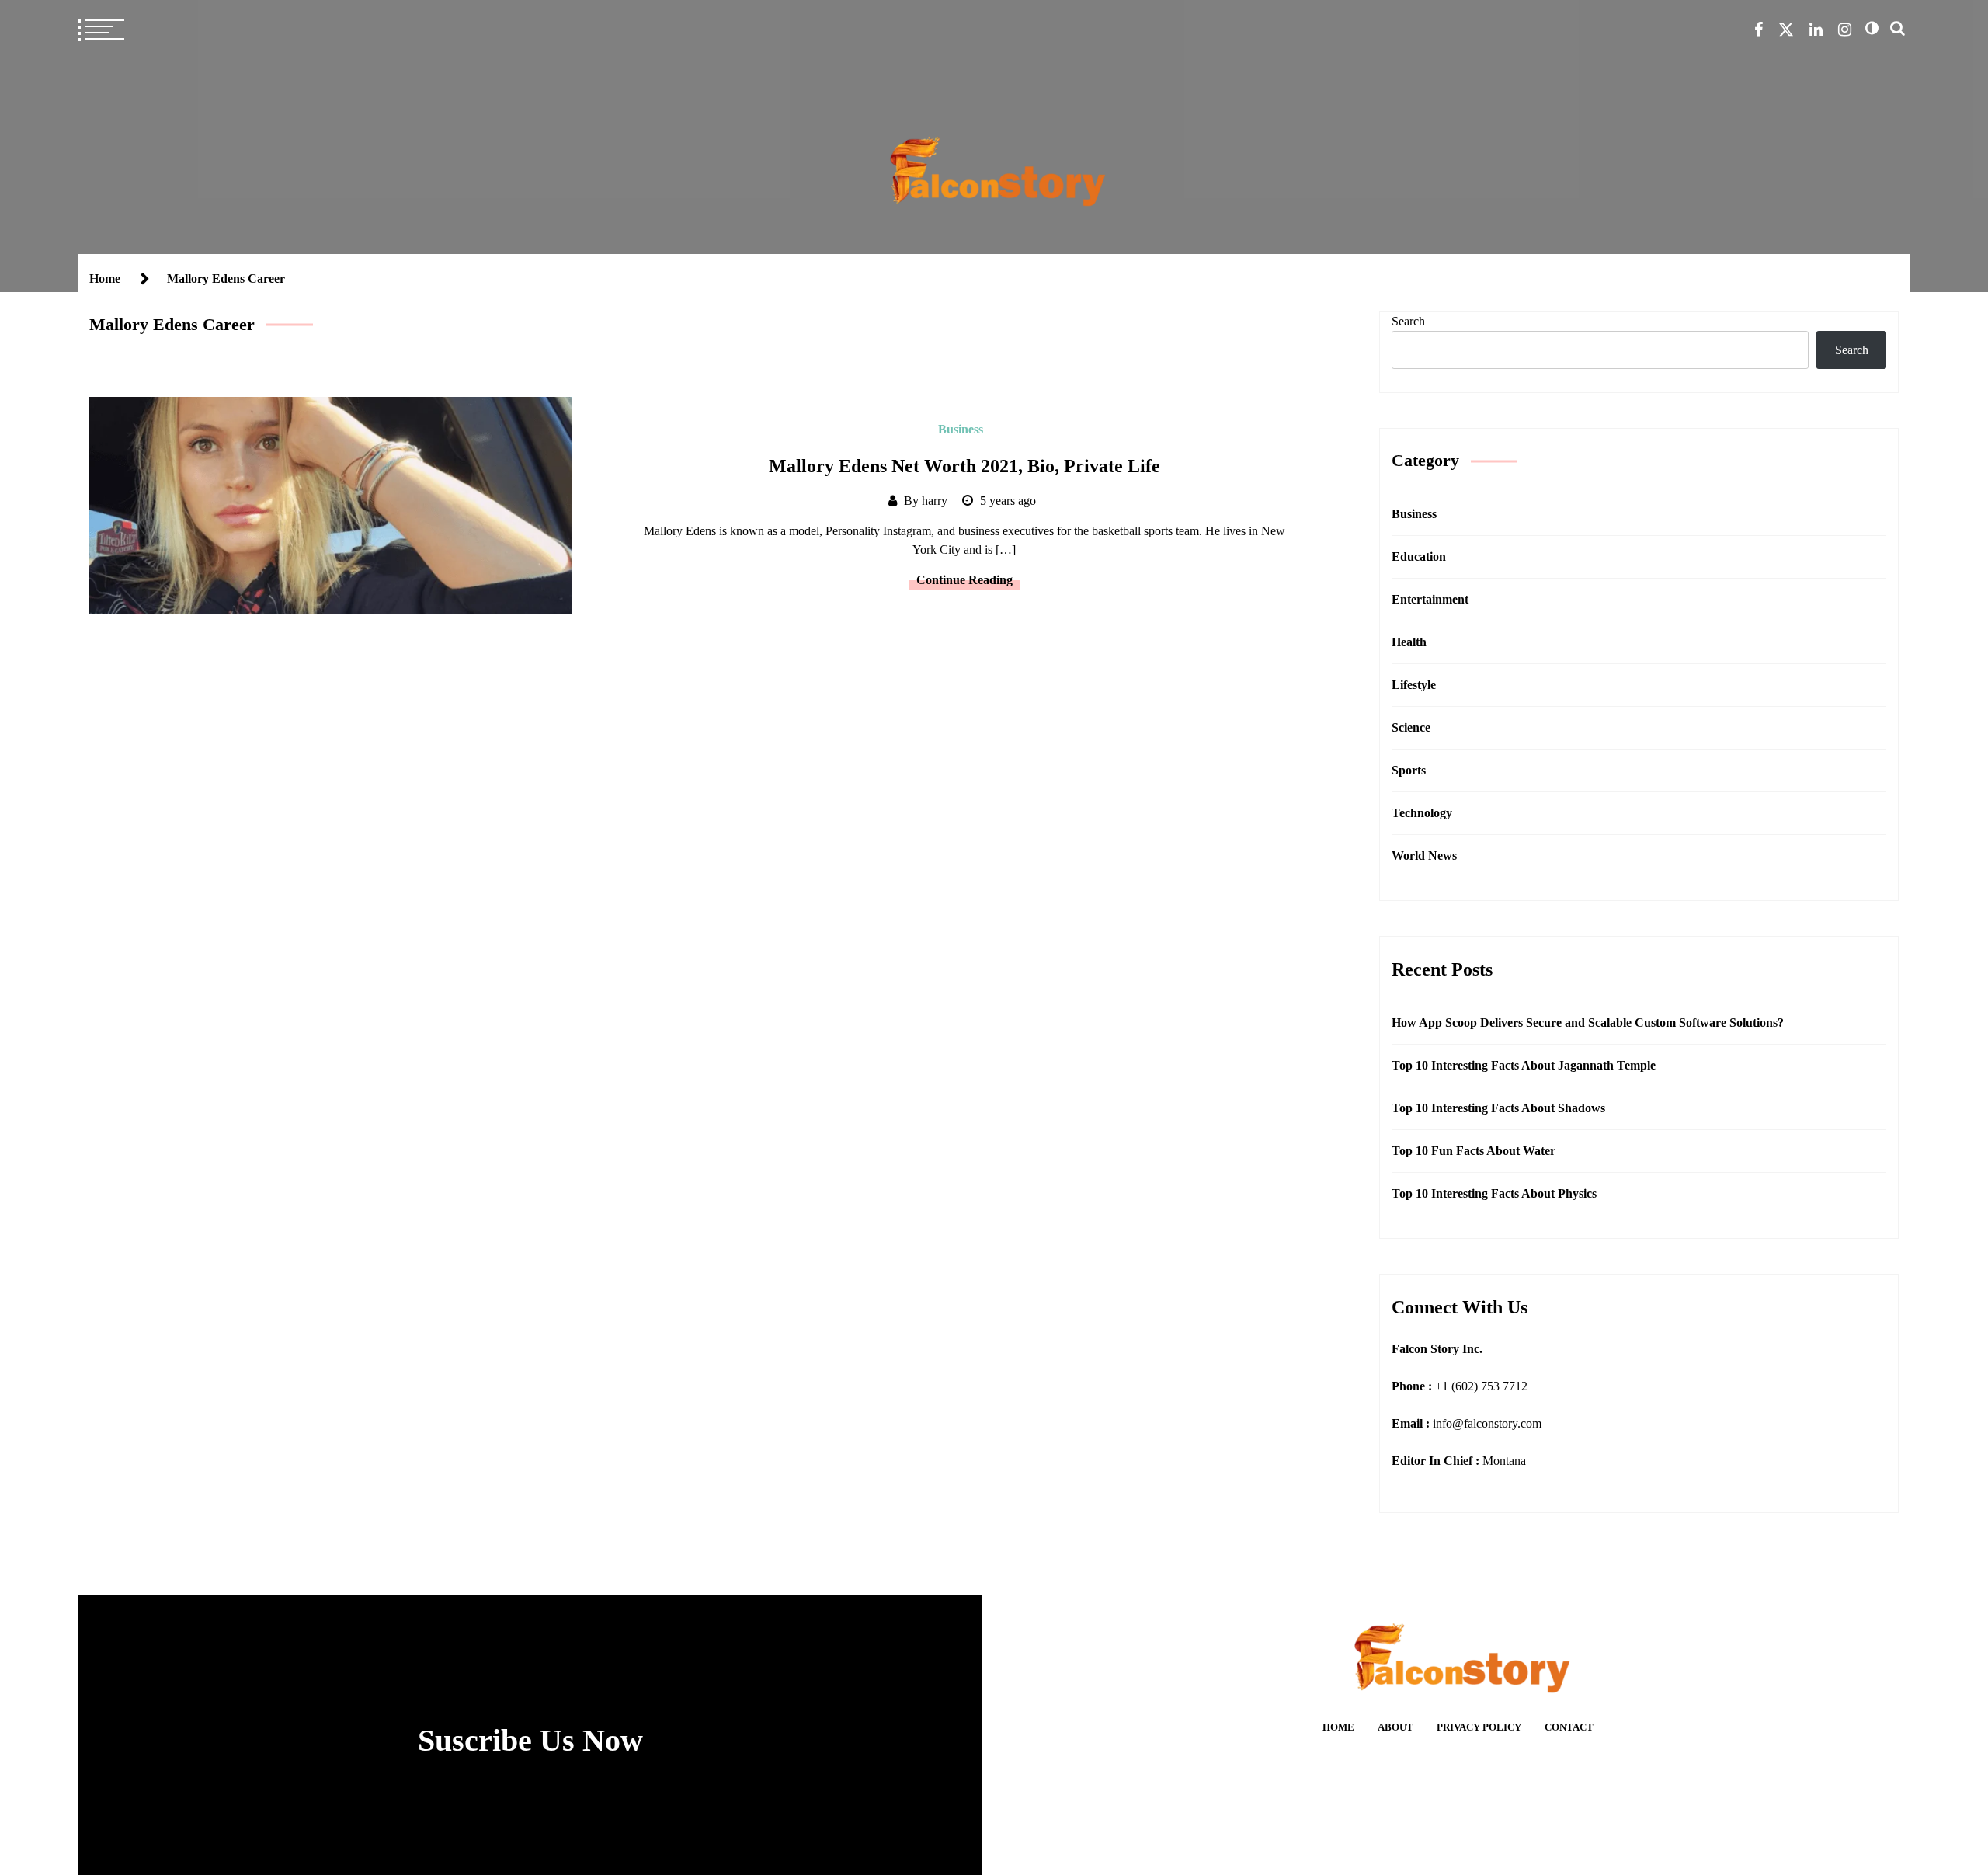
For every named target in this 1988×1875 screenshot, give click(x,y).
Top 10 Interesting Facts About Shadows (1498, 1108)
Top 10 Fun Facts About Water (1474, 1151)
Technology (1422, 813)
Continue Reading (964, 580)
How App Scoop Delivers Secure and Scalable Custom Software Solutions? (1588, 1023)
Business (961, 429)
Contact (1569, 1727)
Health (1409, 642)
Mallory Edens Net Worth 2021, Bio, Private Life (964, 466)
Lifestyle (1414, 685)
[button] (1872, 28)
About (1395, 1727)
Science (1411, 727)
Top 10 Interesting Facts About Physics (1494, 1193)
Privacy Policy (1479, 1727)
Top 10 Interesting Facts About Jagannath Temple (1524, 1065)
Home (1338, 1727)
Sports (1409, 770)
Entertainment (1430, 599)
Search (1408, 321)
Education (1419, 557)
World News (1424, 856)
